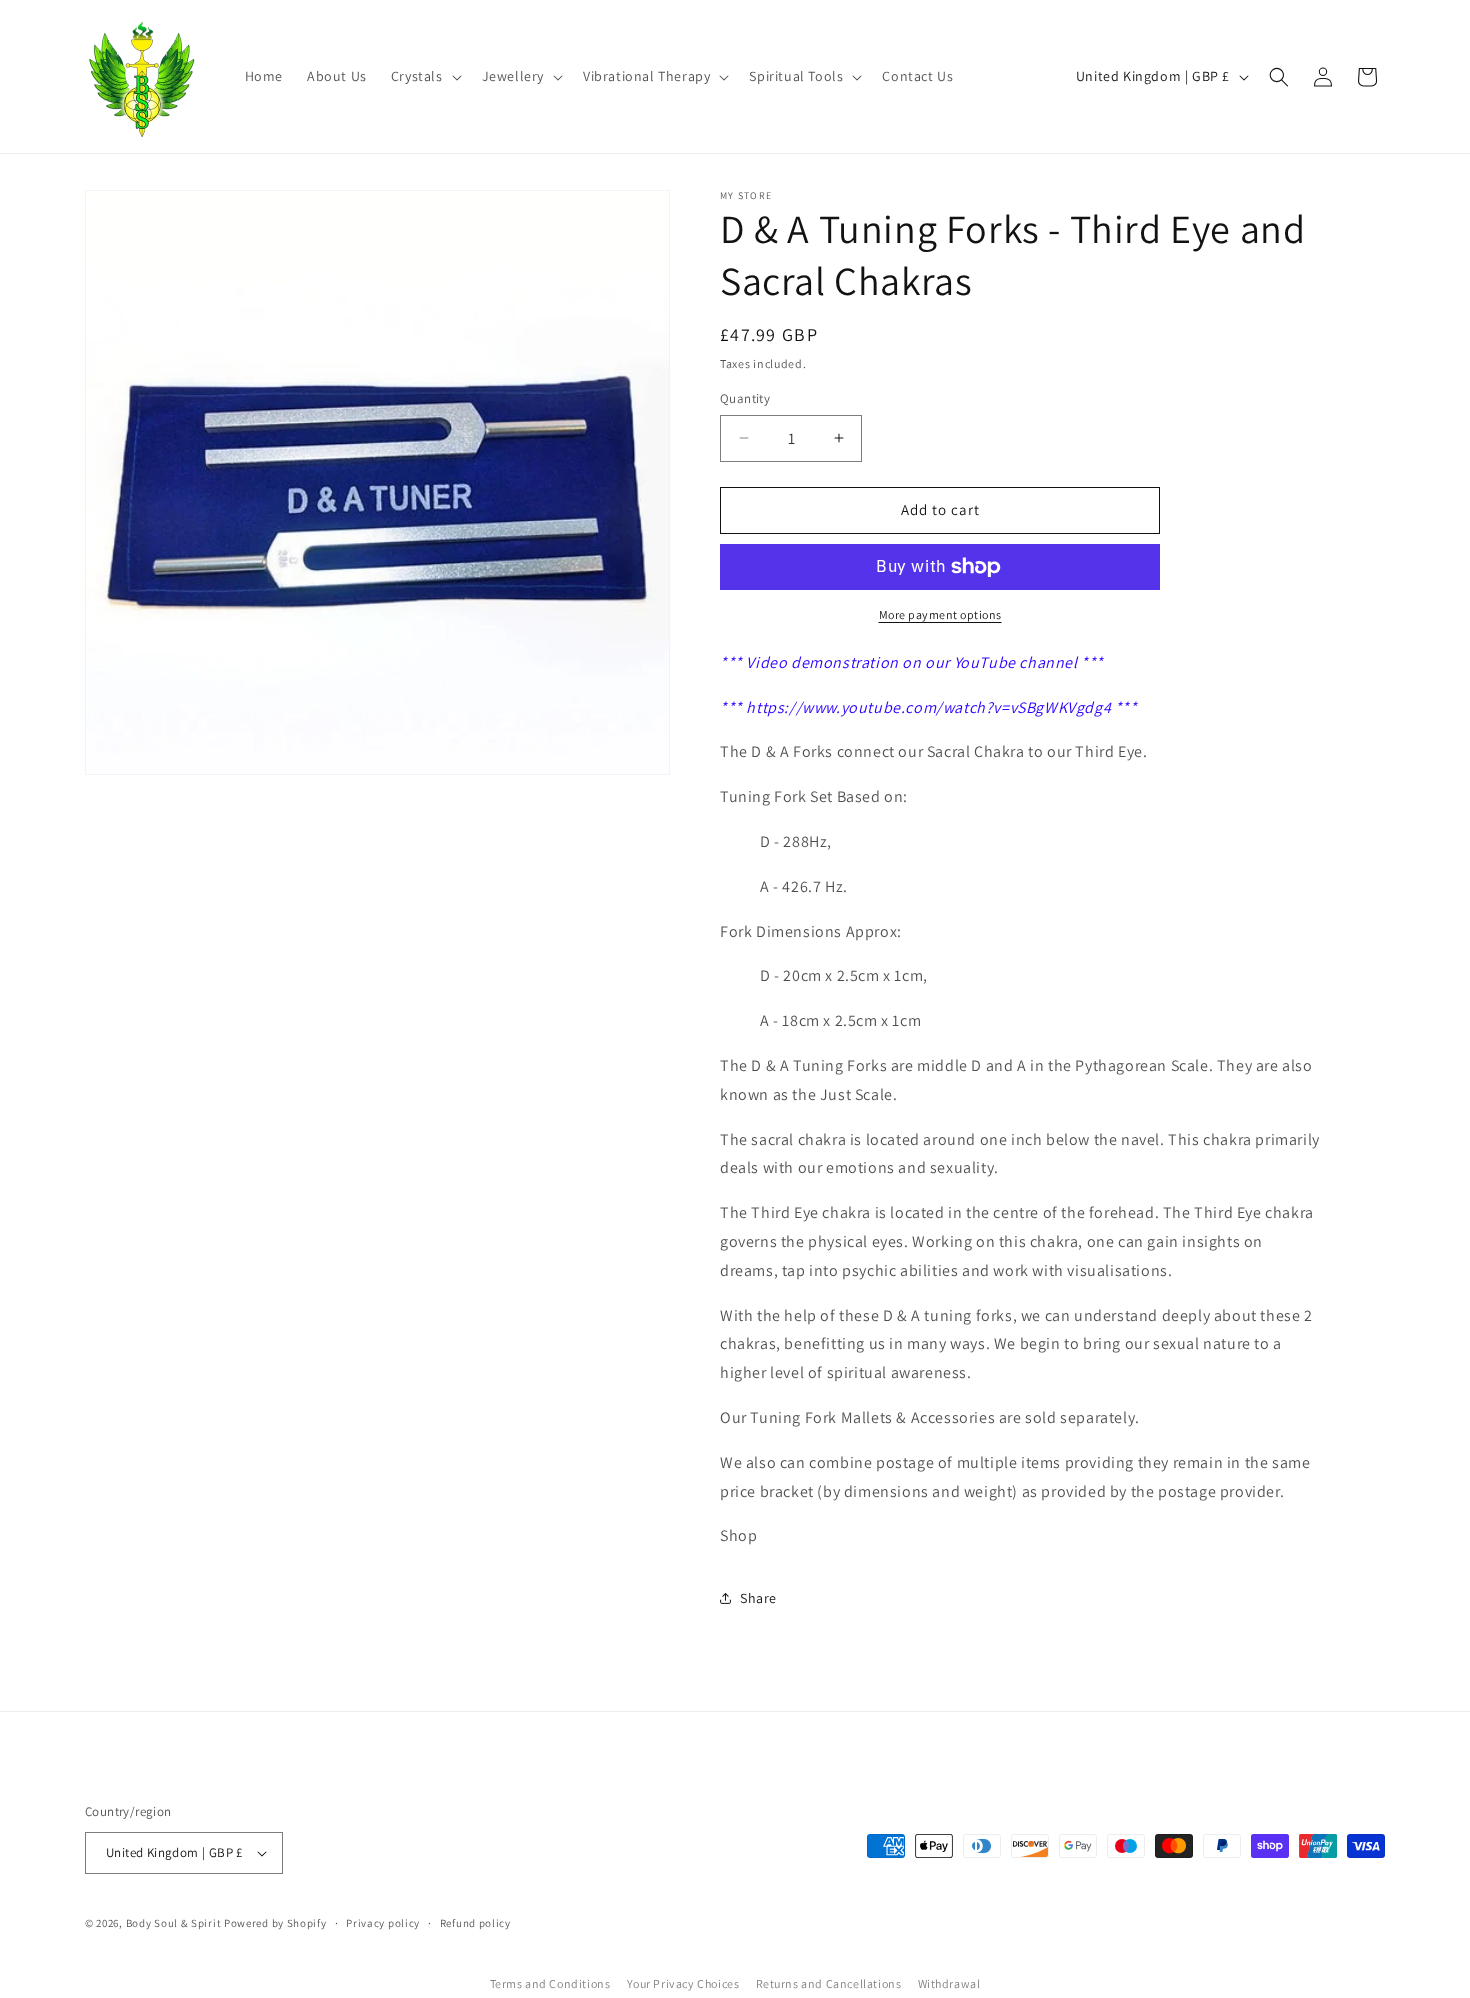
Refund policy (475, 1923)
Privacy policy (383, 1923)
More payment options (940, 614)
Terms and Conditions (550, 1983)
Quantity (745, 398)
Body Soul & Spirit (174, 1923)
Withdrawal (949, 1983)
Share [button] (758, 1598)
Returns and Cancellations (829, 1983)
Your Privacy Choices (683, 1983)
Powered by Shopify (275, 1923)
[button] (424, 76)
